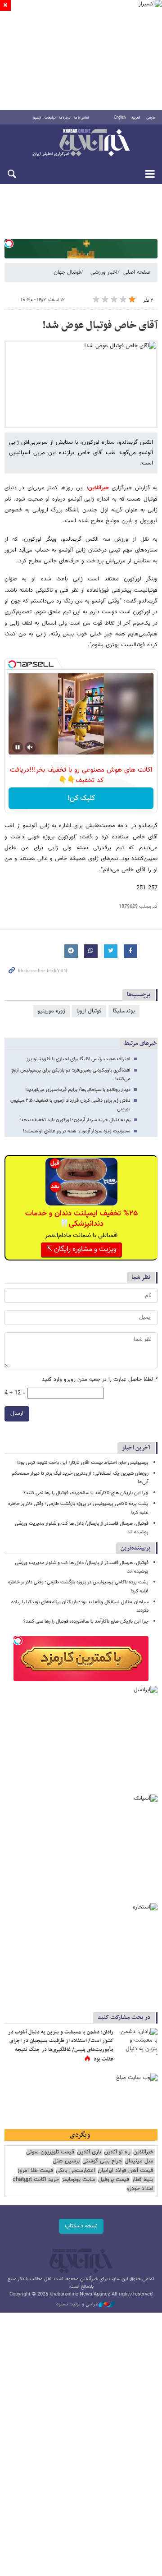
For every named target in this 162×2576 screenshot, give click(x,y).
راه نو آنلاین (117, 2152)
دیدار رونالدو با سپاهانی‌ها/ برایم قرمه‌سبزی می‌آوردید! (78, 1090)
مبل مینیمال (139, 2161)
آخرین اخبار (136, 1448)
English (120, 118)
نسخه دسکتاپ (81, 2226)
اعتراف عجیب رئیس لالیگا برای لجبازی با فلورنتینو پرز (79, 1059)
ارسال (17, 1413)
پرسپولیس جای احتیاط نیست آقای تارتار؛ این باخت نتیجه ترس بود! (83, 1463)
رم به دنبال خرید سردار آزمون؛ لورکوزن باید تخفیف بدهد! (75, 1120)
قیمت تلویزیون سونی (50, 2152)
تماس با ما (82, 118)
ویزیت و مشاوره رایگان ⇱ (81, 1249)
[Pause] (18, 747)
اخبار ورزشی (104, 272)
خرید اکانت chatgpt (36, 2180)
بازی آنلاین (89, 2152)
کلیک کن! (81, 798)
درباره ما (65, 118)
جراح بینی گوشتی (102, 2161)
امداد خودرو (140, 2189)
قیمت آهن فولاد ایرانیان (126, 2171)
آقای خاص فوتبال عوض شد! (100, 326)
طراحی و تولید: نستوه (77, 2305)
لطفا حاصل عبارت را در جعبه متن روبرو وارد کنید (100, 1380)
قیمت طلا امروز (35, 2171)
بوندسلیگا (124, 1011)
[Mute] (30, 747)
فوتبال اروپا (89, 1011)
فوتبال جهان (67, 272)
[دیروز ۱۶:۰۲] (137, 2042)
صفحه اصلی (137, 272)
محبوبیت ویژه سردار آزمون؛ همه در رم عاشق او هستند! (77, 1131)
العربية (136, 118)
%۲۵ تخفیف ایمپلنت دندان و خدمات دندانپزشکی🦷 (81, 1219)
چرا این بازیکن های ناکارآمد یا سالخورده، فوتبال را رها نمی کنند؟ (86, 1493)
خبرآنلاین (81, 143)
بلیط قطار (143, 2180)
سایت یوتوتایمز (79, 2180)
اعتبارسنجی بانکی (75, 2171)
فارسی (151, 118)
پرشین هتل (66, 2161)
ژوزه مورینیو (52, 1011)
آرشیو (37, 118)
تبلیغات (50, 118)
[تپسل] (9, 244)
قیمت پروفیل (114, 2180)
